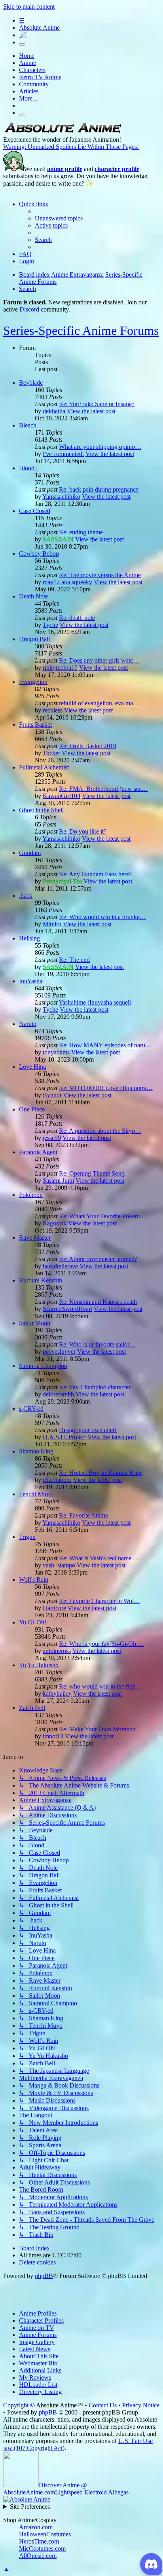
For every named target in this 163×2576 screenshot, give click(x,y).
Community (34, 84)
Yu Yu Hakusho (39, 1665)
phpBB (44, 2276)
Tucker (51, 753)
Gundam (30, 853)
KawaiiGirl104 (62, 796)
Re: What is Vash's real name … (99, 1558)
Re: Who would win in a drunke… (102, 917)
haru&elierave (60, 1266)
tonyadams (56, 1052)
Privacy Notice (141, 2405)
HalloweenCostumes (45, 2534)
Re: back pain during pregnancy (99, 489)
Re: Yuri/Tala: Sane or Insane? (97, 404)
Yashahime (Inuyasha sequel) (95, 1002)
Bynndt (52, 1095)
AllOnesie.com (38, 2556)
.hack (26, 896)
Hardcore (54, 1608)
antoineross (57, 1651)
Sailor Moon (35, 1323)
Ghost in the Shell (41, 810)
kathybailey (57, 1694)
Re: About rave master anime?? (98, 1259)
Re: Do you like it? (83, 831)
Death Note (33, 596)
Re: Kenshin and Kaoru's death (98, 1302)
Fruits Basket (35, 725)
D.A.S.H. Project (64, 1437)
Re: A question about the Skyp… (100, 1131)
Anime (27, 63)
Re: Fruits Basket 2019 (88, 746)
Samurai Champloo (43, 1366)
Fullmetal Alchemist (44, 767)
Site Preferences (30, 2507)
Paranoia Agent (38, 1152)
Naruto (28, 1024)
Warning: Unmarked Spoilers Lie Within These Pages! (71, 147)
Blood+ (28, 468)
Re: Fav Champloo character (95, 1387)
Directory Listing (40, 2392)
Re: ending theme (81, 532)
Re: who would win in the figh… (100, 1686)
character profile (117, 169)
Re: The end (74, 960)
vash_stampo (59, 1565)
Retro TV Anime (40, 77)
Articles (29, 91)
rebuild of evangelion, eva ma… (99, 703)
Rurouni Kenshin (41, 1280)
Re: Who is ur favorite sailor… (97, 1344)
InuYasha (31, 981)
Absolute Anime (39, 28)
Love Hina (32, 1067)
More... (28, 98)
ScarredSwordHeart (67, 1309)
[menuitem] (59, 218)
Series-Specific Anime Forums (81, 331)
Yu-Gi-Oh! (33, 1622)
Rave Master (35, 1238)
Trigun (27, 1537)
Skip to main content (29, 7)
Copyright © (19, 2405)
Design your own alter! (88, 1430)
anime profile (65, 169)
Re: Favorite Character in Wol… (100, 1601)
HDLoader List (38, 2385)
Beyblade (31, 383)
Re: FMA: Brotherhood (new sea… (103, 789)
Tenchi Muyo (36, 1494)
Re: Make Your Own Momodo (97, 1729)
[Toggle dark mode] (22, 44)
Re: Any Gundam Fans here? (95, 874)
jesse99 (52, 1138)
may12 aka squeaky (67, 582)
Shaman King (36, 1451)
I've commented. (63, 454)
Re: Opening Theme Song (92, 1173)
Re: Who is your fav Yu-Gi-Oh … (101, 1644)
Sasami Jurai (58, 1181)
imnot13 (53, 1736)
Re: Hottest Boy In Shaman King (100, 1473)
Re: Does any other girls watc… (99, 660)
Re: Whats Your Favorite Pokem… (102, 1216)
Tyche (50, 625)
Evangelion (33, 682)
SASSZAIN (58, 539)
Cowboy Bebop (39, 554)
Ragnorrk (55, 1223)
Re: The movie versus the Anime (100, 575)
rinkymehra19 (60, 668)
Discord (29, 309)
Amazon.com (36, 2527)
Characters (32, 70)
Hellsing (29, 938)
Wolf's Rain (34, 1580)
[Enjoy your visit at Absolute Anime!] (63, 132)
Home (27, 56)
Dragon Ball (34, 639)
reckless (53, 710)
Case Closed (35, 511)
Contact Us (103, 2405)
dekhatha (54, 411)
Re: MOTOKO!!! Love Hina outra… (106, 1088)
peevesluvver (59, 1352)
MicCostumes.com (42, 2548)
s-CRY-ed (31, 1409)
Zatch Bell (32, 1708)
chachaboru (57, 1480)
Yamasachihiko (61, 497)
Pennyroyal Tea (62, 881)
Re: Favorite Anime (83, 1515)
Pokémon (31, 1195)
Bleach (28, 425)
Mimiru (52, 924)
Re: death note (77, 618)
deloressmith (58, 1394)
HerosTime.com (39, 2541)
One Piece (32, 1109)
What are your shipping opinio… (100, 447)
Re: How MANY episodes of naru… (105, 1045)
